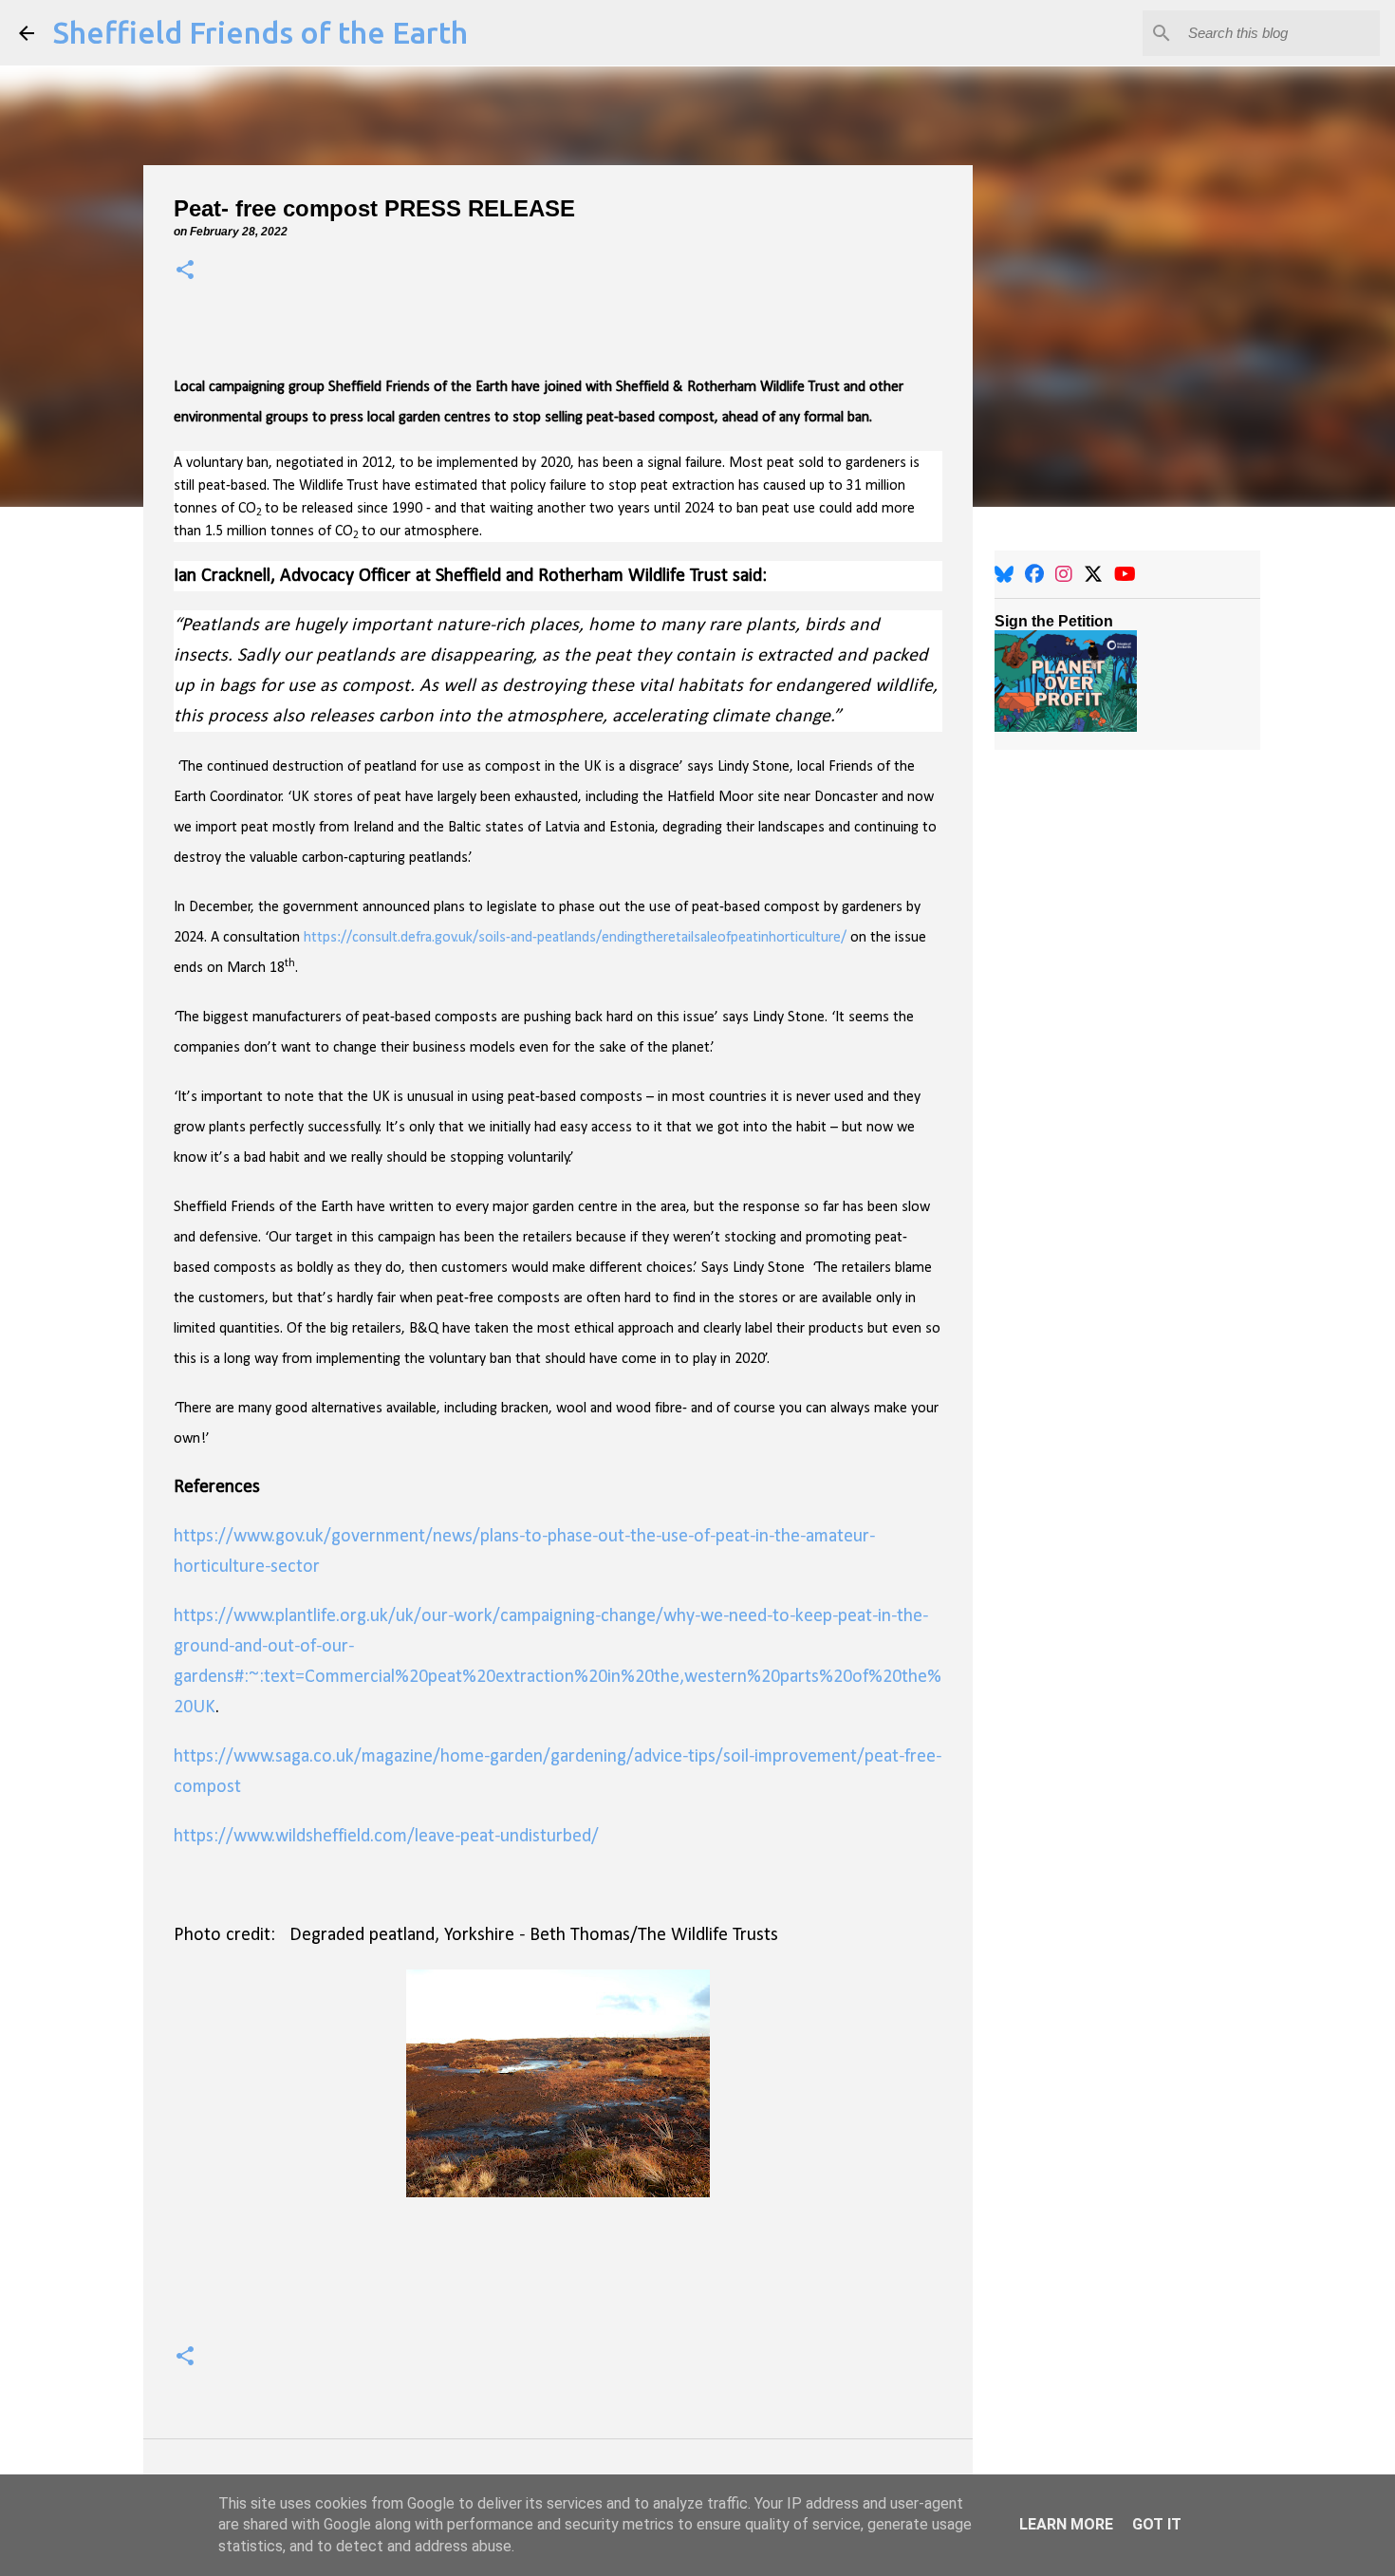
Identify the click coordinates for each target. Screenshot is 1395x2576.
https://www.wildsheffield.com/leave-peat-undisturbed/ (386, 1837)
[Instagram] (1064, 574)
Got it (1157, 2524)
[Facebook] (1034, 574)
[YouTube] (1125, 574)
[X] (1093, 574)
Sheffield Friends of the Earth (260, 32)
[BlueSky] (1004, 574)
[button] (185, 271)
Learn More (1066, 2524)
